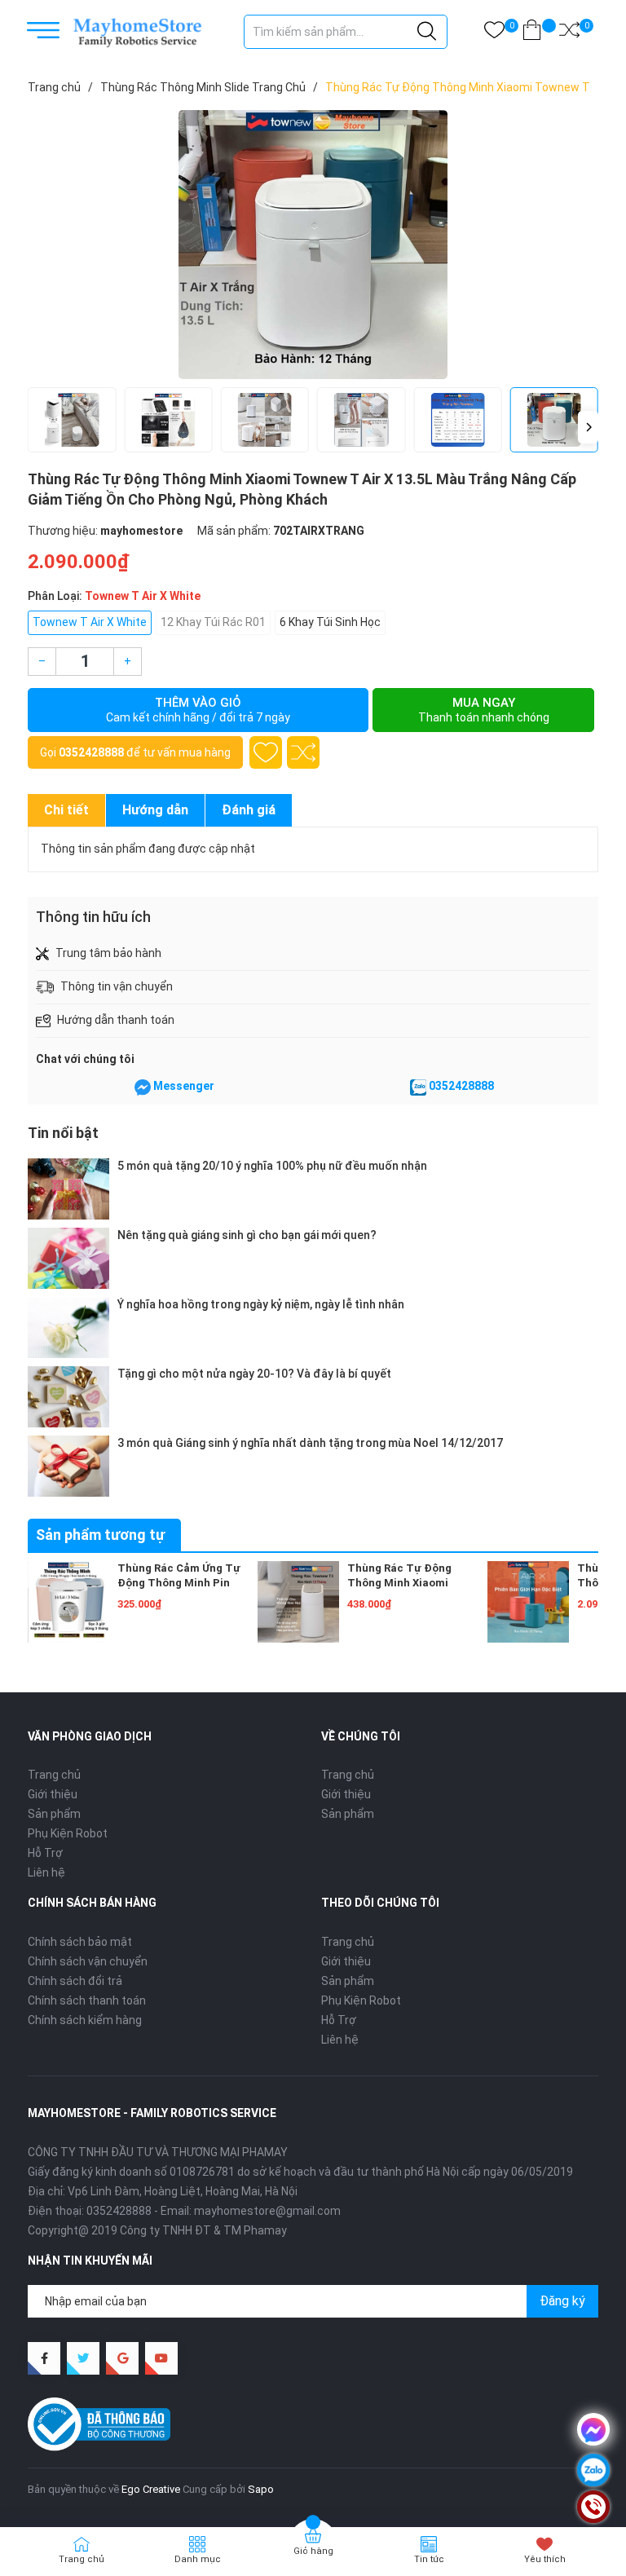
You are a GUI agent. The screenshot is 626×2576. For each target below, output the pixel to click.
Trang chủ (54, 1775)
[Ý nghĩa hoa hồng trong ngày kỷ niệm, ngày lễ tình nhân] (68, 1328)
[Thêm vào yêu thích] (266, 752)
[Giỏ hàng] (532, 33)
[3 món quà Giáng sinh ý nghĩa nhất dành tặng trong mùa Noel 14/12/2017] (68, 1466)
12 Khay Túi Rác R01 (213, 622)
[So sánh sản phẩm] (569, 33)
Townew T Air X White (90, 622)
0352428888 (91, 752)
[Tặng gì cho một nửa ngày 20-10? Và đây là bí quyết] (68, 1397)
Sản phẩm (54, 1814)
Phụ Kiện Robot (68, 1833)
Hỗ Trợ (45, 1853)
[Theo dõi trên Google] (122, 2358)
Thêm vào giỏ (198, 710)
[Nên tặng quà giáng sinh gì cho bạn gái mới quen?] (68, 1258)
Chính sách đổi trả (75, 1981)
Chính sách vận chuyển (88, 1961)
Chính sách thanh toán (87, 2000)
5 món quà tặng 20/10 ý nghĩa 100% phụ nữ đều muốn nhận (272, 1166)
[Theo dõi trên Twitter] (83, 2358)
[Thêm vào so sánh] (303, 752)
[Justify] (427, 32)
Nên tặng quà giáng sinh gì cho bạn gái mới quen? (247, 1235)
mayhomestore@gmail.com (267, 2211)
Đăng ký (562, 2301)
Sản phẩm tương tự (100, 1535)
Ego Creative (151, 2489)
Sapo (261, 2489)
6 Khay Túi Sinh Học (330, 622)
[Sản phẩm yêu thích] (494, 33)
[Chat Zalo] (418, 1087)
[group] (313, 245)
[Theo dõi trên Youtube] (161, 2358)
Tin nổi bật (63, 1133)
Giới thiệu (53, 1794)
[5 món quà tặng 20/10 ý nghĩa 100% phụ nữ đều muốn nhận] (68, 1189)
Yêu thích (545, 2559)
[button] (588, 427)
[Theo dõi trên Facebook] (44, 2358)
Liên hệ (46, 1872)
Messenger (184, 1086)
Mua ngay (484, 710)
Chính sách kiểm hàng (85, 2020)
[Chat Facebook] (143, 1087)
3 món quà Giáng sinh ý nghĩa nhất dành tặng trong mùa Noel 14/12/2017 (310, 1443)
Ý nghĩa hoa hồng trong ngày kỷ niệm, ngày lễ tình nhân (261, 1304)
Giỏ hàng (313, 2551)
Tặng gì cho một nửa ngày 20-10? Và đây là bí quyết (254, 1374)
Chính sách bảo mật (80, 1942)
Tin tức (429, 2559)
